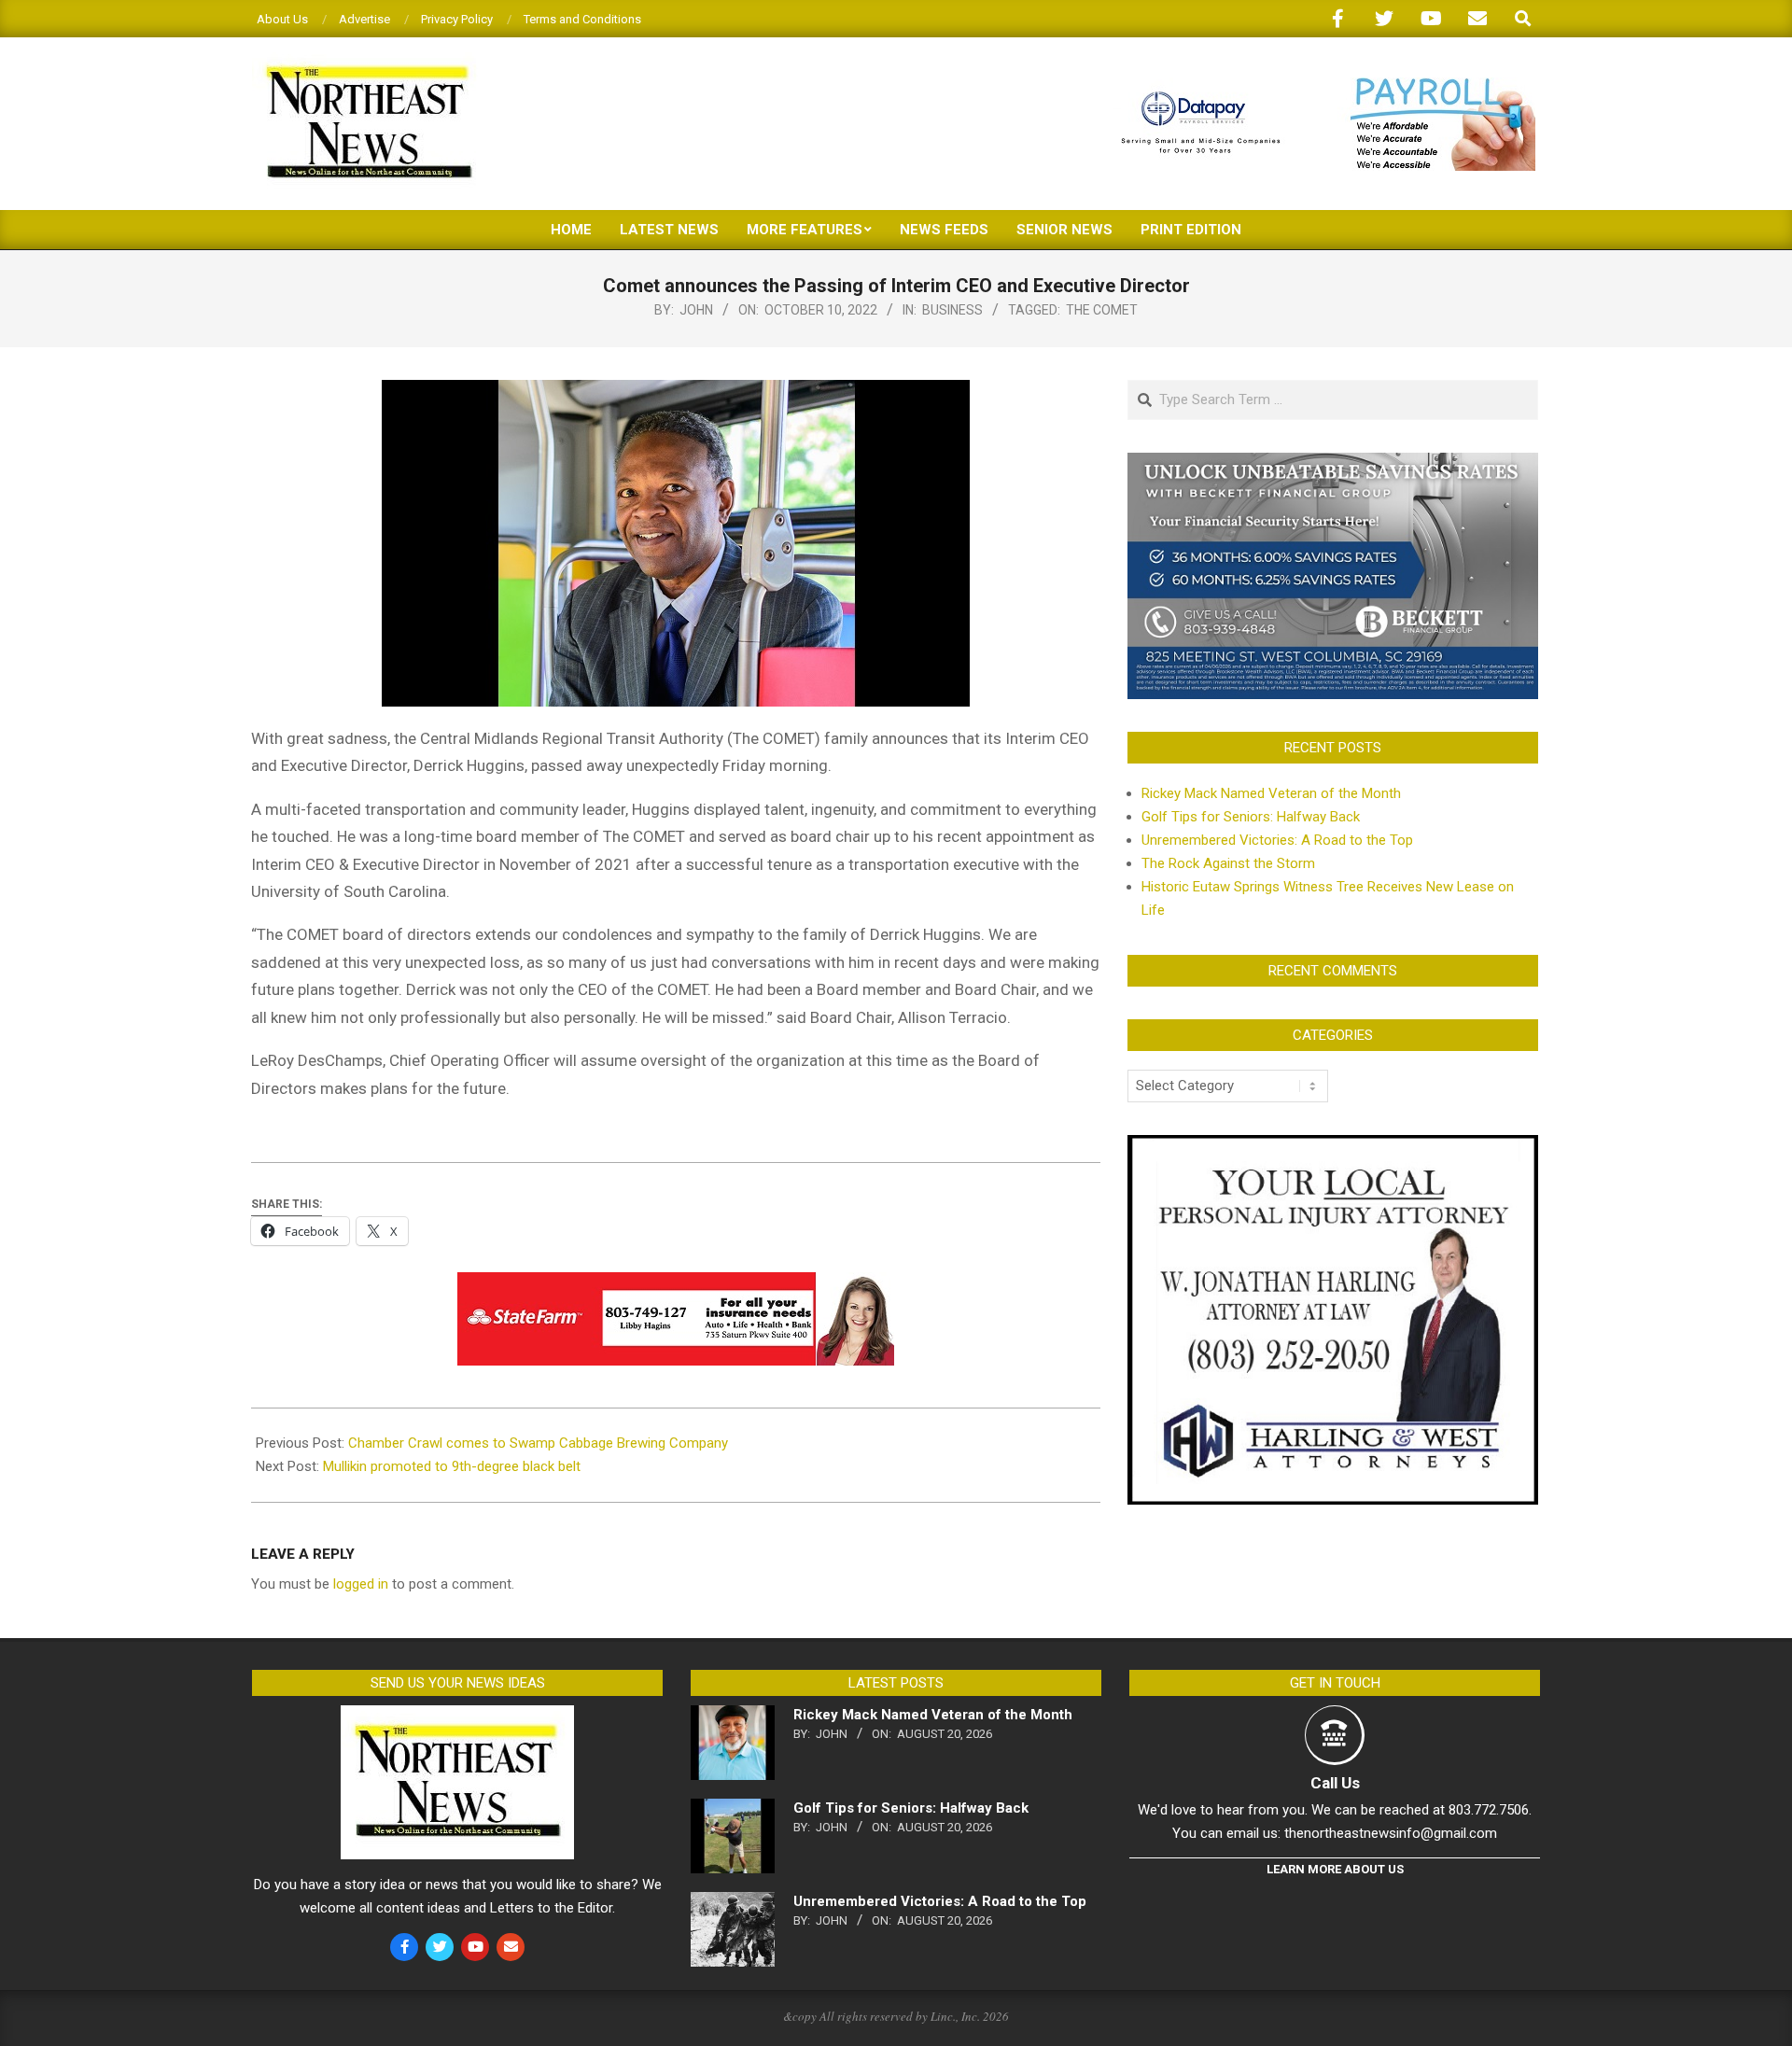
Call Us (1335, 1783)
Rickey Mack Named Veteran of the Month (1271, 793)
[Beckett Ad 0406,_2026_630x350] (1333, 464)
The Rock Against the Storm (1228, 863)
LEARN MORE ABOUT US (1335, 1869)
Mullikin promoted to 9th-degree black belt (452, 1466)
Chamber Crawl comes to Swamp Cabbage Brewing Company (538, 1443)
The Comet (1102, 310)
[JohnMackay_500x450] (1333, 1146)
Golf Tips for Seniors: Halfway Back (1251, 817)
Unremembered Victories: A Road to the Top (1277, 840)
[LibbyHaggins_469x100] (676, 1285)
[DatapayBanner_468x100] (1317, 85)
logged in (361, 1584)
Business (952, 310)
